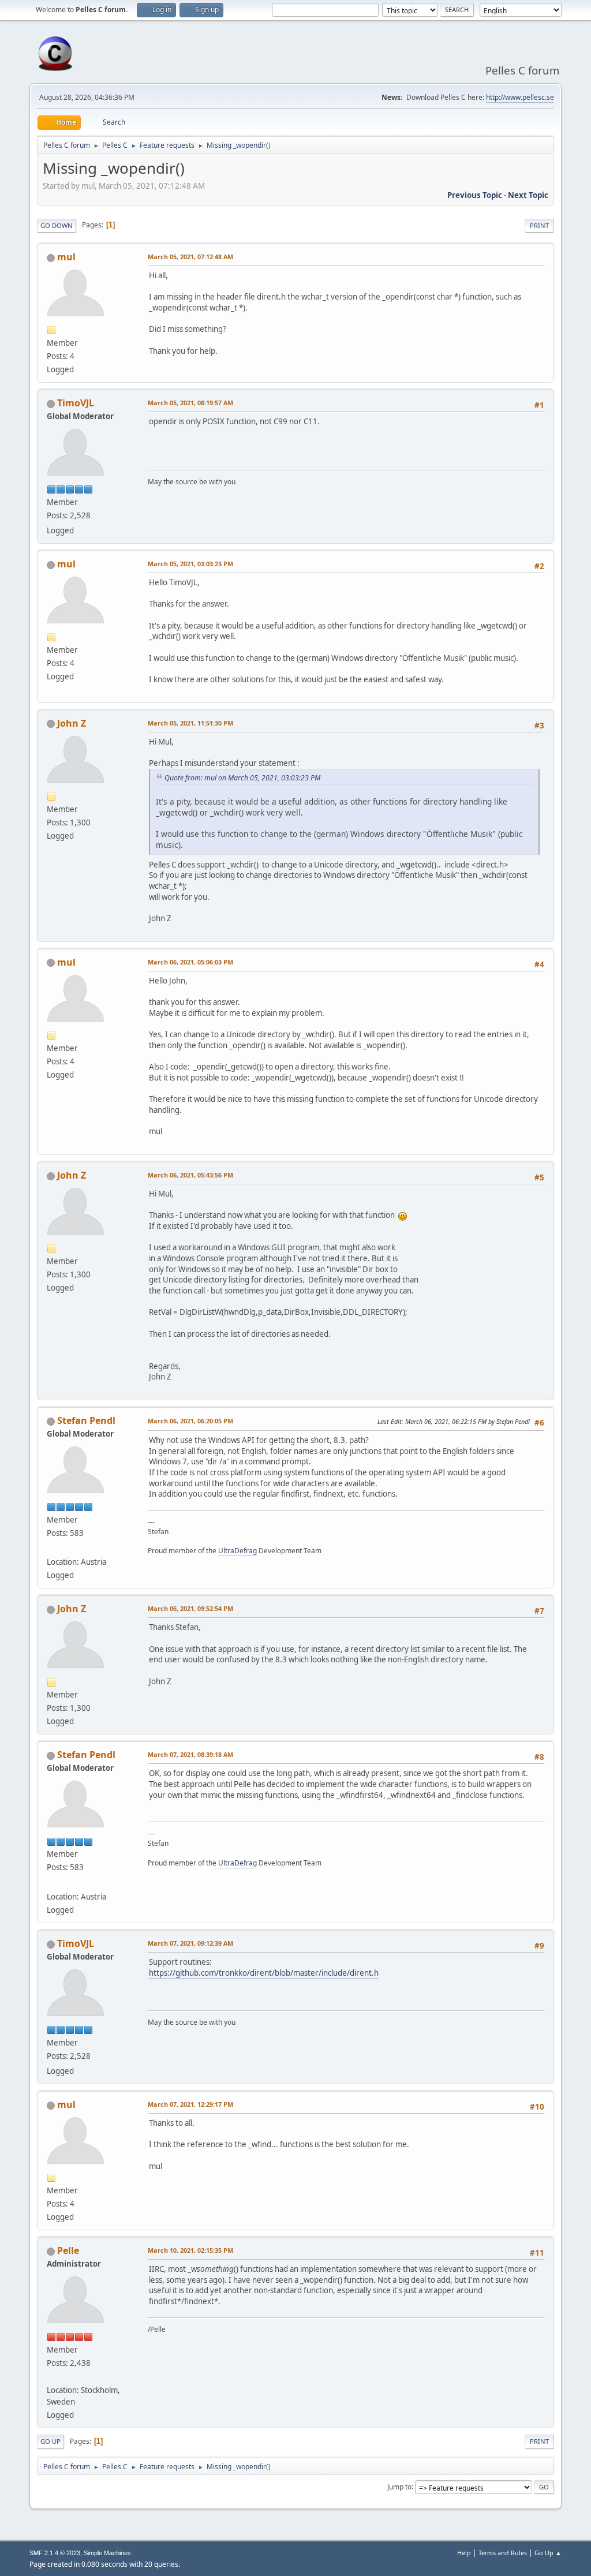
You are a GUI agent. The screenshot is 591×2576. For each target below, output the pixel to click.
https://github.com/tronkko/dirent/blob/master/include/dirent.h (264, 1973)
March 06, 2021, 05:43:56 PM (190, 1175)
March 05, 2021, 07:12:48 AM (190, 257)
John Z (72, 723)
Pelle (68, 2250)
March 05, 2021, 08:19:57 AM (190, 403)
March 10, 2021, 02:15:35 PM (190, 2250)
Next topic (528, 195)
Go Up (51, 2441)
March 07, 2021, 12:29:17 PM (190, 2104)
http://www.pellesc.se (520, 97)
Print (539, 225)
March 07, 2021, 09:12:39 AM (190, 1943)
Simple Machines (107, 2553)
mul (66, 257)
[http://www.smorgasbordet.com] (51, 2376)
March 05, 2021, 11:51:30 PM (190, 723)
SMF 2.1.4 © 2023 (55, 2553)
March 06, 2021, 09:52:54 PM (190, 1608)
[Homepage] (51, 1548)
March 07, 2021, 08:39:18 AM (190, 1754)
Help (464, 2553)
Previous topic (475, 195)
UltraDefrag (237, 1551)
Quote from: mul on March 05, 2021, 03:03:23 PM (242, 778)
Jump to (399, 2486)
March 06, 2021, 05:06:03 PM (190, 962)
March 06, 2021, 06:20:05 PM (190, 1421)
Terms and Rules (503, 2553)
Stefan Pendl (86, 1420)
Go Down (57, 225)
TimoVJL (76, 403)
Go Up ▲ (548, 2553)
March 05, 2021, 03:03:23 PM (190, 564)
